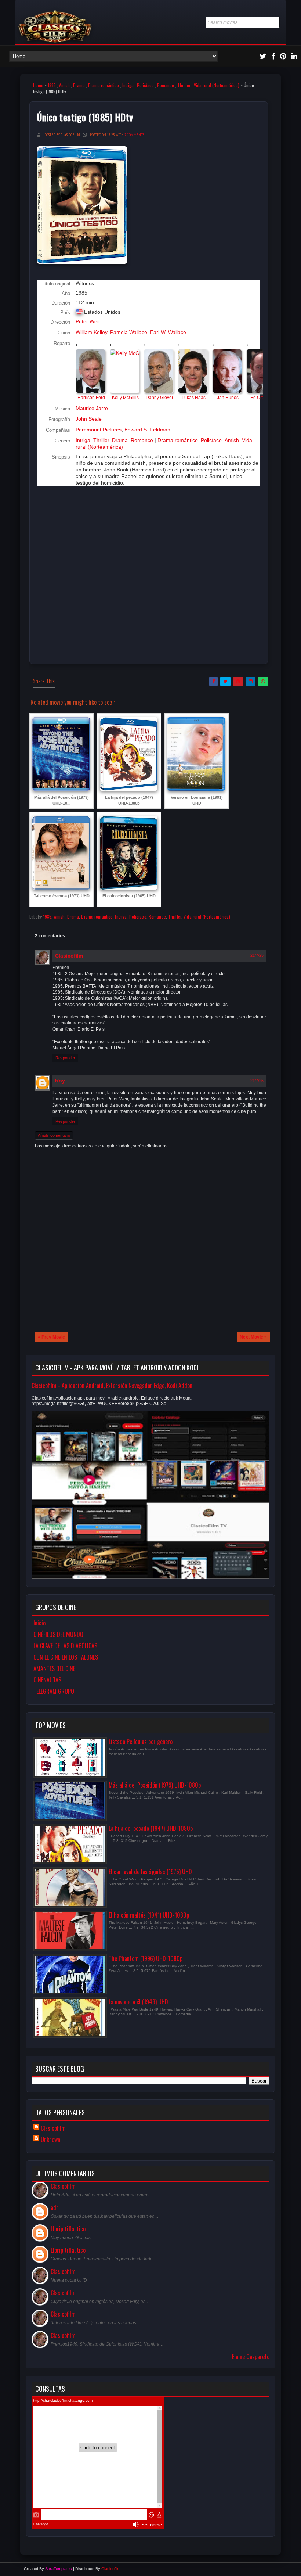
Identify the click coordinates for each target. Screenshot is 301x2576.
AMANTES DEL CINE (54, 1668)
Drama (79, 85)
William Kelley (91, 332)
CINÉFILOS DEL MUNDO (58, 1634)
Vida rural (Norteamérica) (217, 85)
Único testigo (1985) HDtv (85, 117)
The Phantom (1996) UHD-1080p (146, 1958)
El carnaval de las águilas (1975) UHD (150, 1872)
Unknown (50, 2140)
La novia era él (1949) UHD (138, 2002)
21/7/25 (257, 955)
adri (55, 2207)
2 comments (134, 135)
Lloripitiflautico (68, 2229)
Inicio (39, 1623)
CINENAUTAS (47, 1680)
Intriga (128, 85)
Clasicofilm (69, 956)
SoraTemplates (59, 2569)
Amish (64, 85)
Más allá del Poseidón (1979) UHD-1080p (155, 1785)
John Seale (89, 419)
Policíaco (145, 85)
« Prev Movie (51, 1337)
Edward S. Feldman (147, 430)
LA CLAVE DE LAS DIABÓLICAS (65, 1646)
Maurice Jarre (92, 408)
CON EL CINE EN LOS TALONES (66, 1657)
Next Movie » (253, 1337)
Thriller (184, 85)
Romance (166, 85)
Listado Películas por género (141, 1742)
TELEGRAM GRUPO (54, 1691)
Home (38, 85)
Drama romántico (104, 85)
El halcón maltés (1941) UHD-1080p (149, 1915)
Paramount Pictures (99, 430)
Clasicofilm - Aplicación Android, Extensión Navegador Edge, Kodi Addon (112, 1386)
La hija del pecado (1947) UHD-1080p (151, 1828)
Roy (60, 1081)
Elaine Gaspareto (251, 2357)
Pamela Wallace (129, 332)
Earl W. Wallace (168, 332)
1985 (52, 85)
